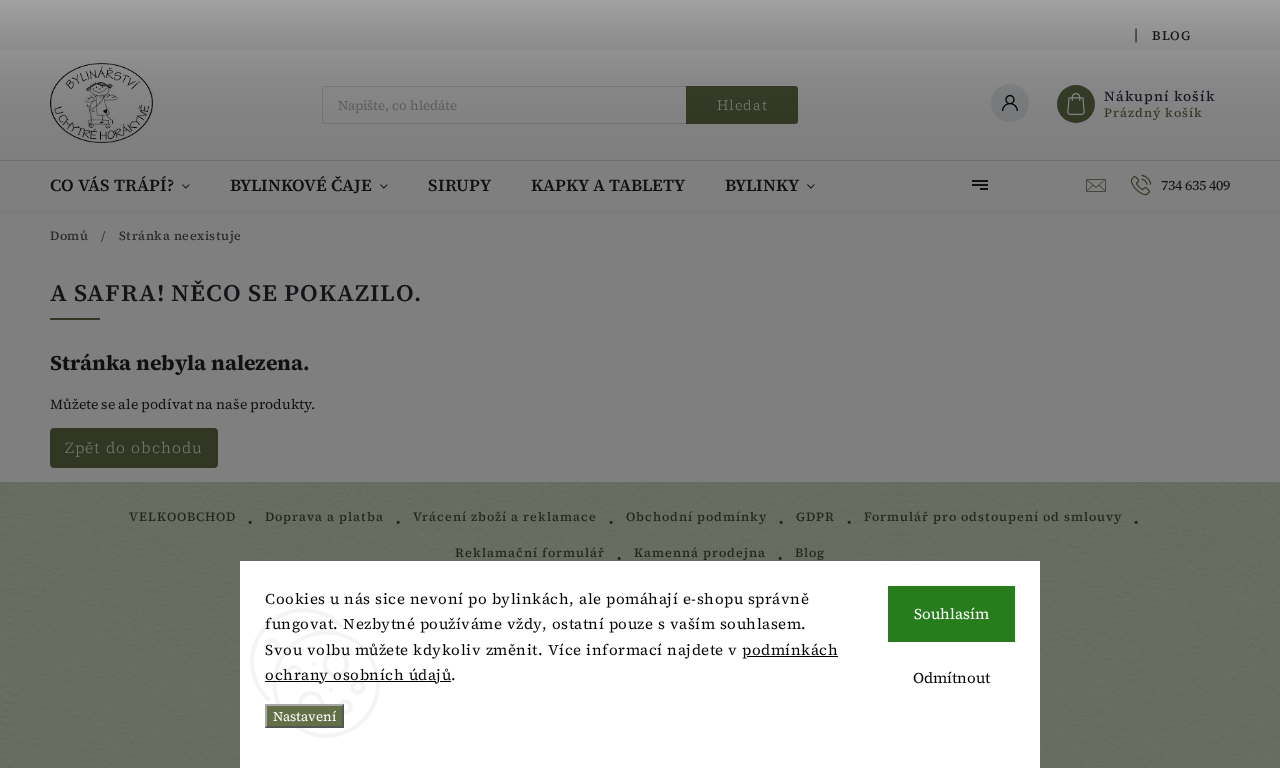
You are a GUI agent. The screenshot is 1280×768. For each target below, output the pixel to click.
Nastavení (304, 716)
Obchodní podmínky (696, 516)
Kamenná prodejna (700, 552)
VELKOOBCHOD (182, 516)
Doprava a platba (324, 516)
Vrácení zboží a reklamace (505, 516)
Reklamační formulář (530, 552)
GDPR (815, 516)
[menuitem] (130, 185)
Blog (1171, 35)
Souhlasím (951, 613)
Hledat (742, 105)
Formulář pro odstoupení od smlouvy (993, 516)
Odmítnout (951, 677)
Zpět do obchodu (134, 447)
